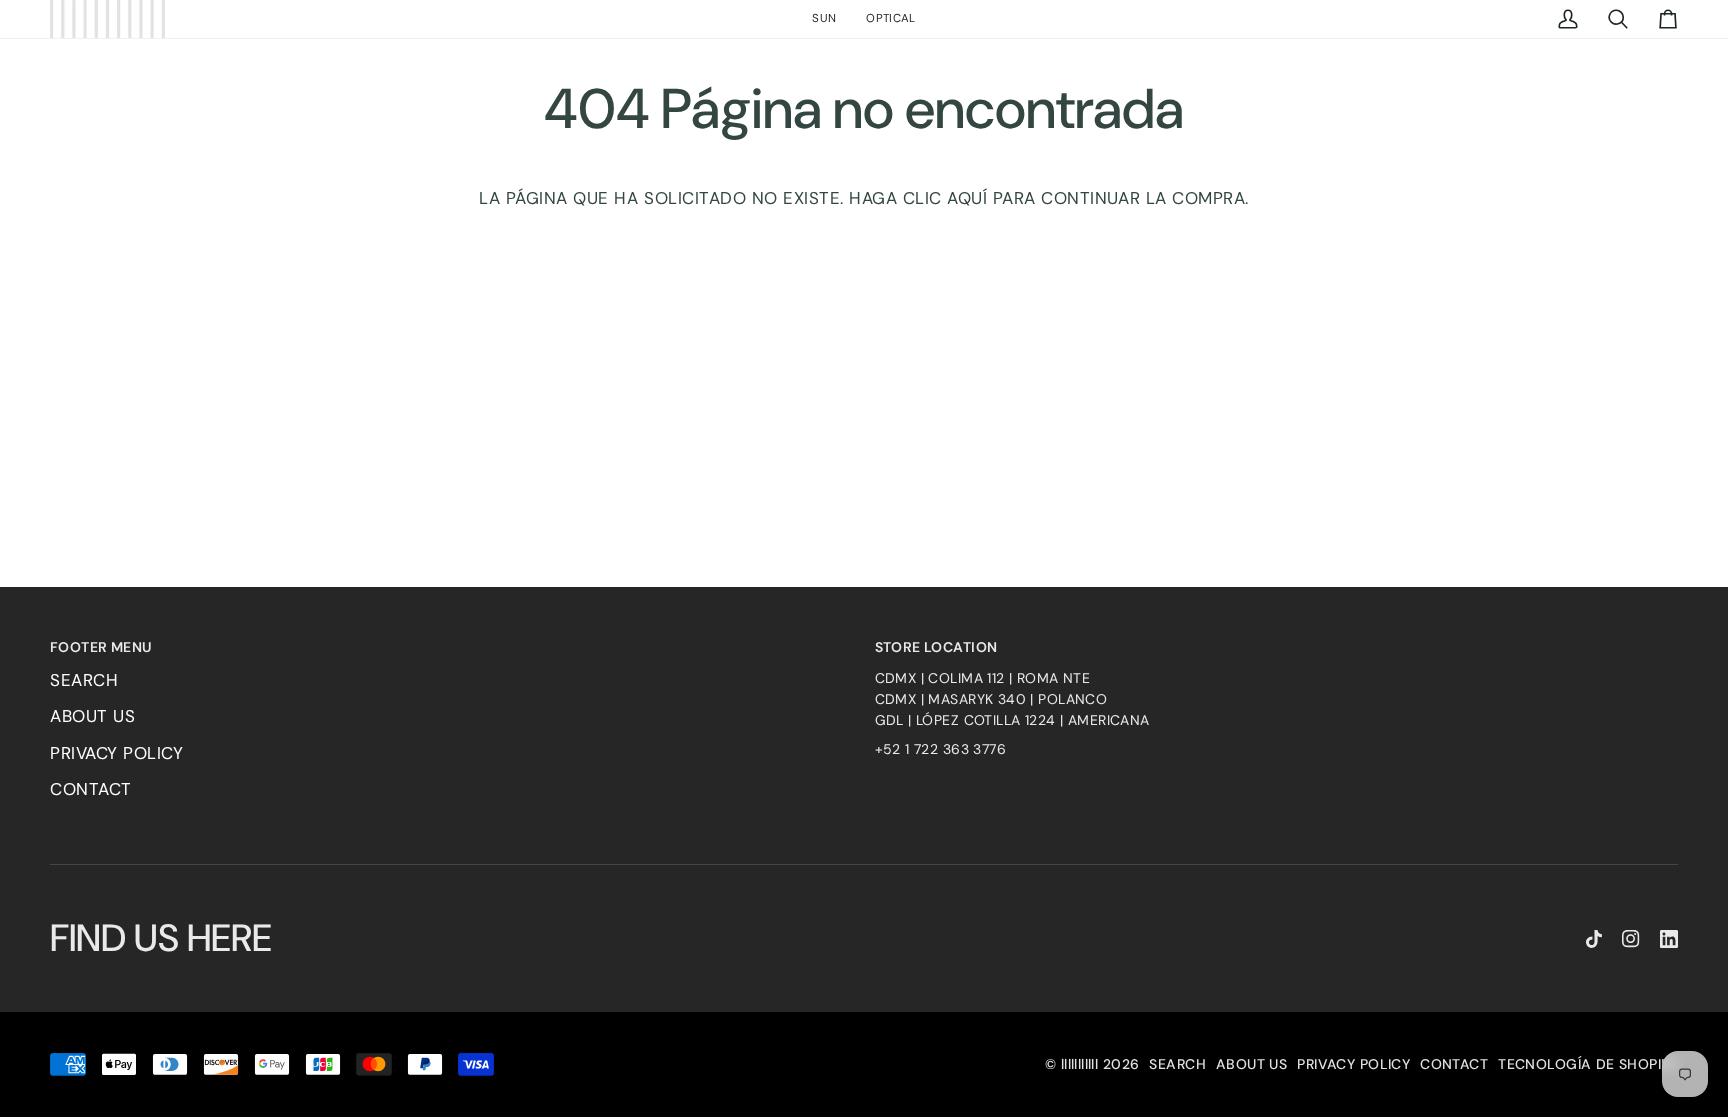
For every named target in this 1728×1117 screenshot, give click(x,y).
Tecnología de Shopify (1588, 1064)
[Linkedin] (1669, 939)
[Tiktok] (1594, 939)
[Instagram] (1631, 939)
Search (84, 680)
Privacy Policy (116, 753)
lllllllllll (1080, 1064)
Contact (91, 789)
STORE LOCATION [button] (936, 647)
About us (92, 716)
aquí (967, 198)
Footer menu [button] (101, 647)
